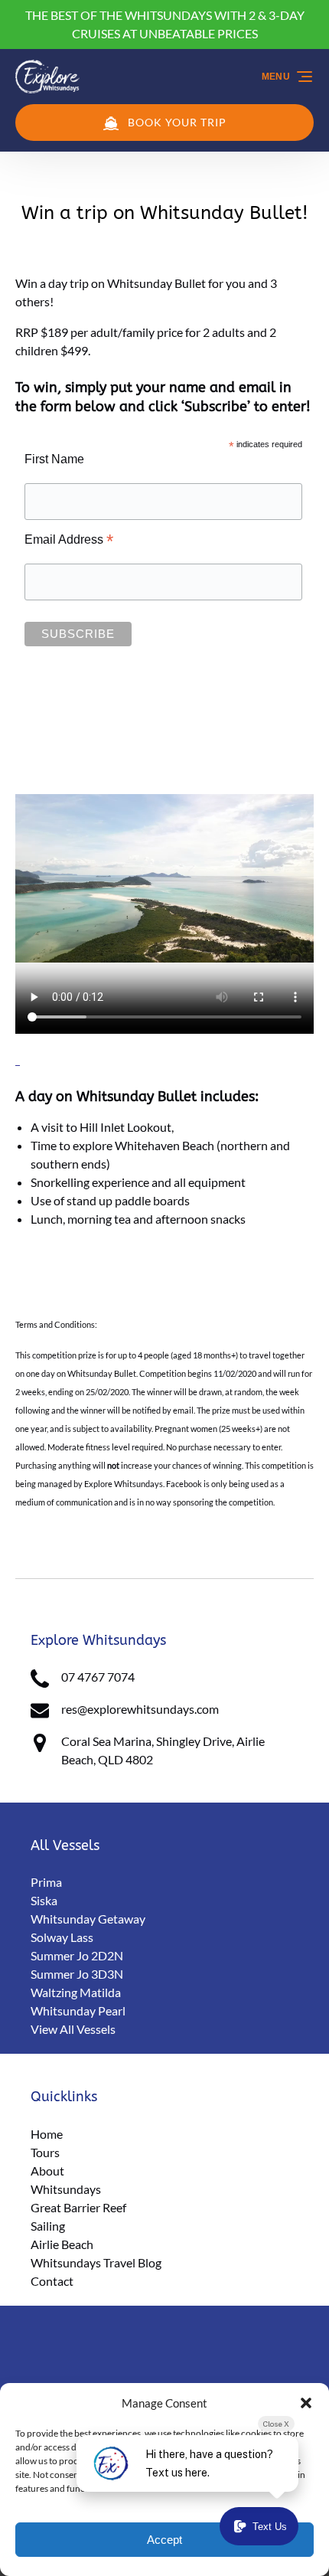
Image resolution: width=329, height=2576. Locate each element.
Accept (164, 2540)
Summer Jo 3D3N (77, 1974)
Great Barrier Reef (78, 2207)
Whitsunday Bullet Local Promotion (140, 1551)
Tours (45, 2152)
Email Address (69, 540)
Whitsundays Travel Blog (96, 2262)
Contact (52, 2281)
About (47, 2171)
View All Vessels (73, 2029)
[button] (306, 2403)
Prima (46, 1882)
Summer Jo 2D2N (77, 1955)
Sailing (48, 2226)
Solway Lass (62, 1937)
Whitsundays (66, 2189)
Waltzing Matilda (76, 1992)
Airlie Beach (62, 2244)
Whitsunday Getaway (88, 1919)
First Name (54, 459)
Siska (44, 1900)
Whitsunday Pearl (78, 2010)
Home (47, 2134)
